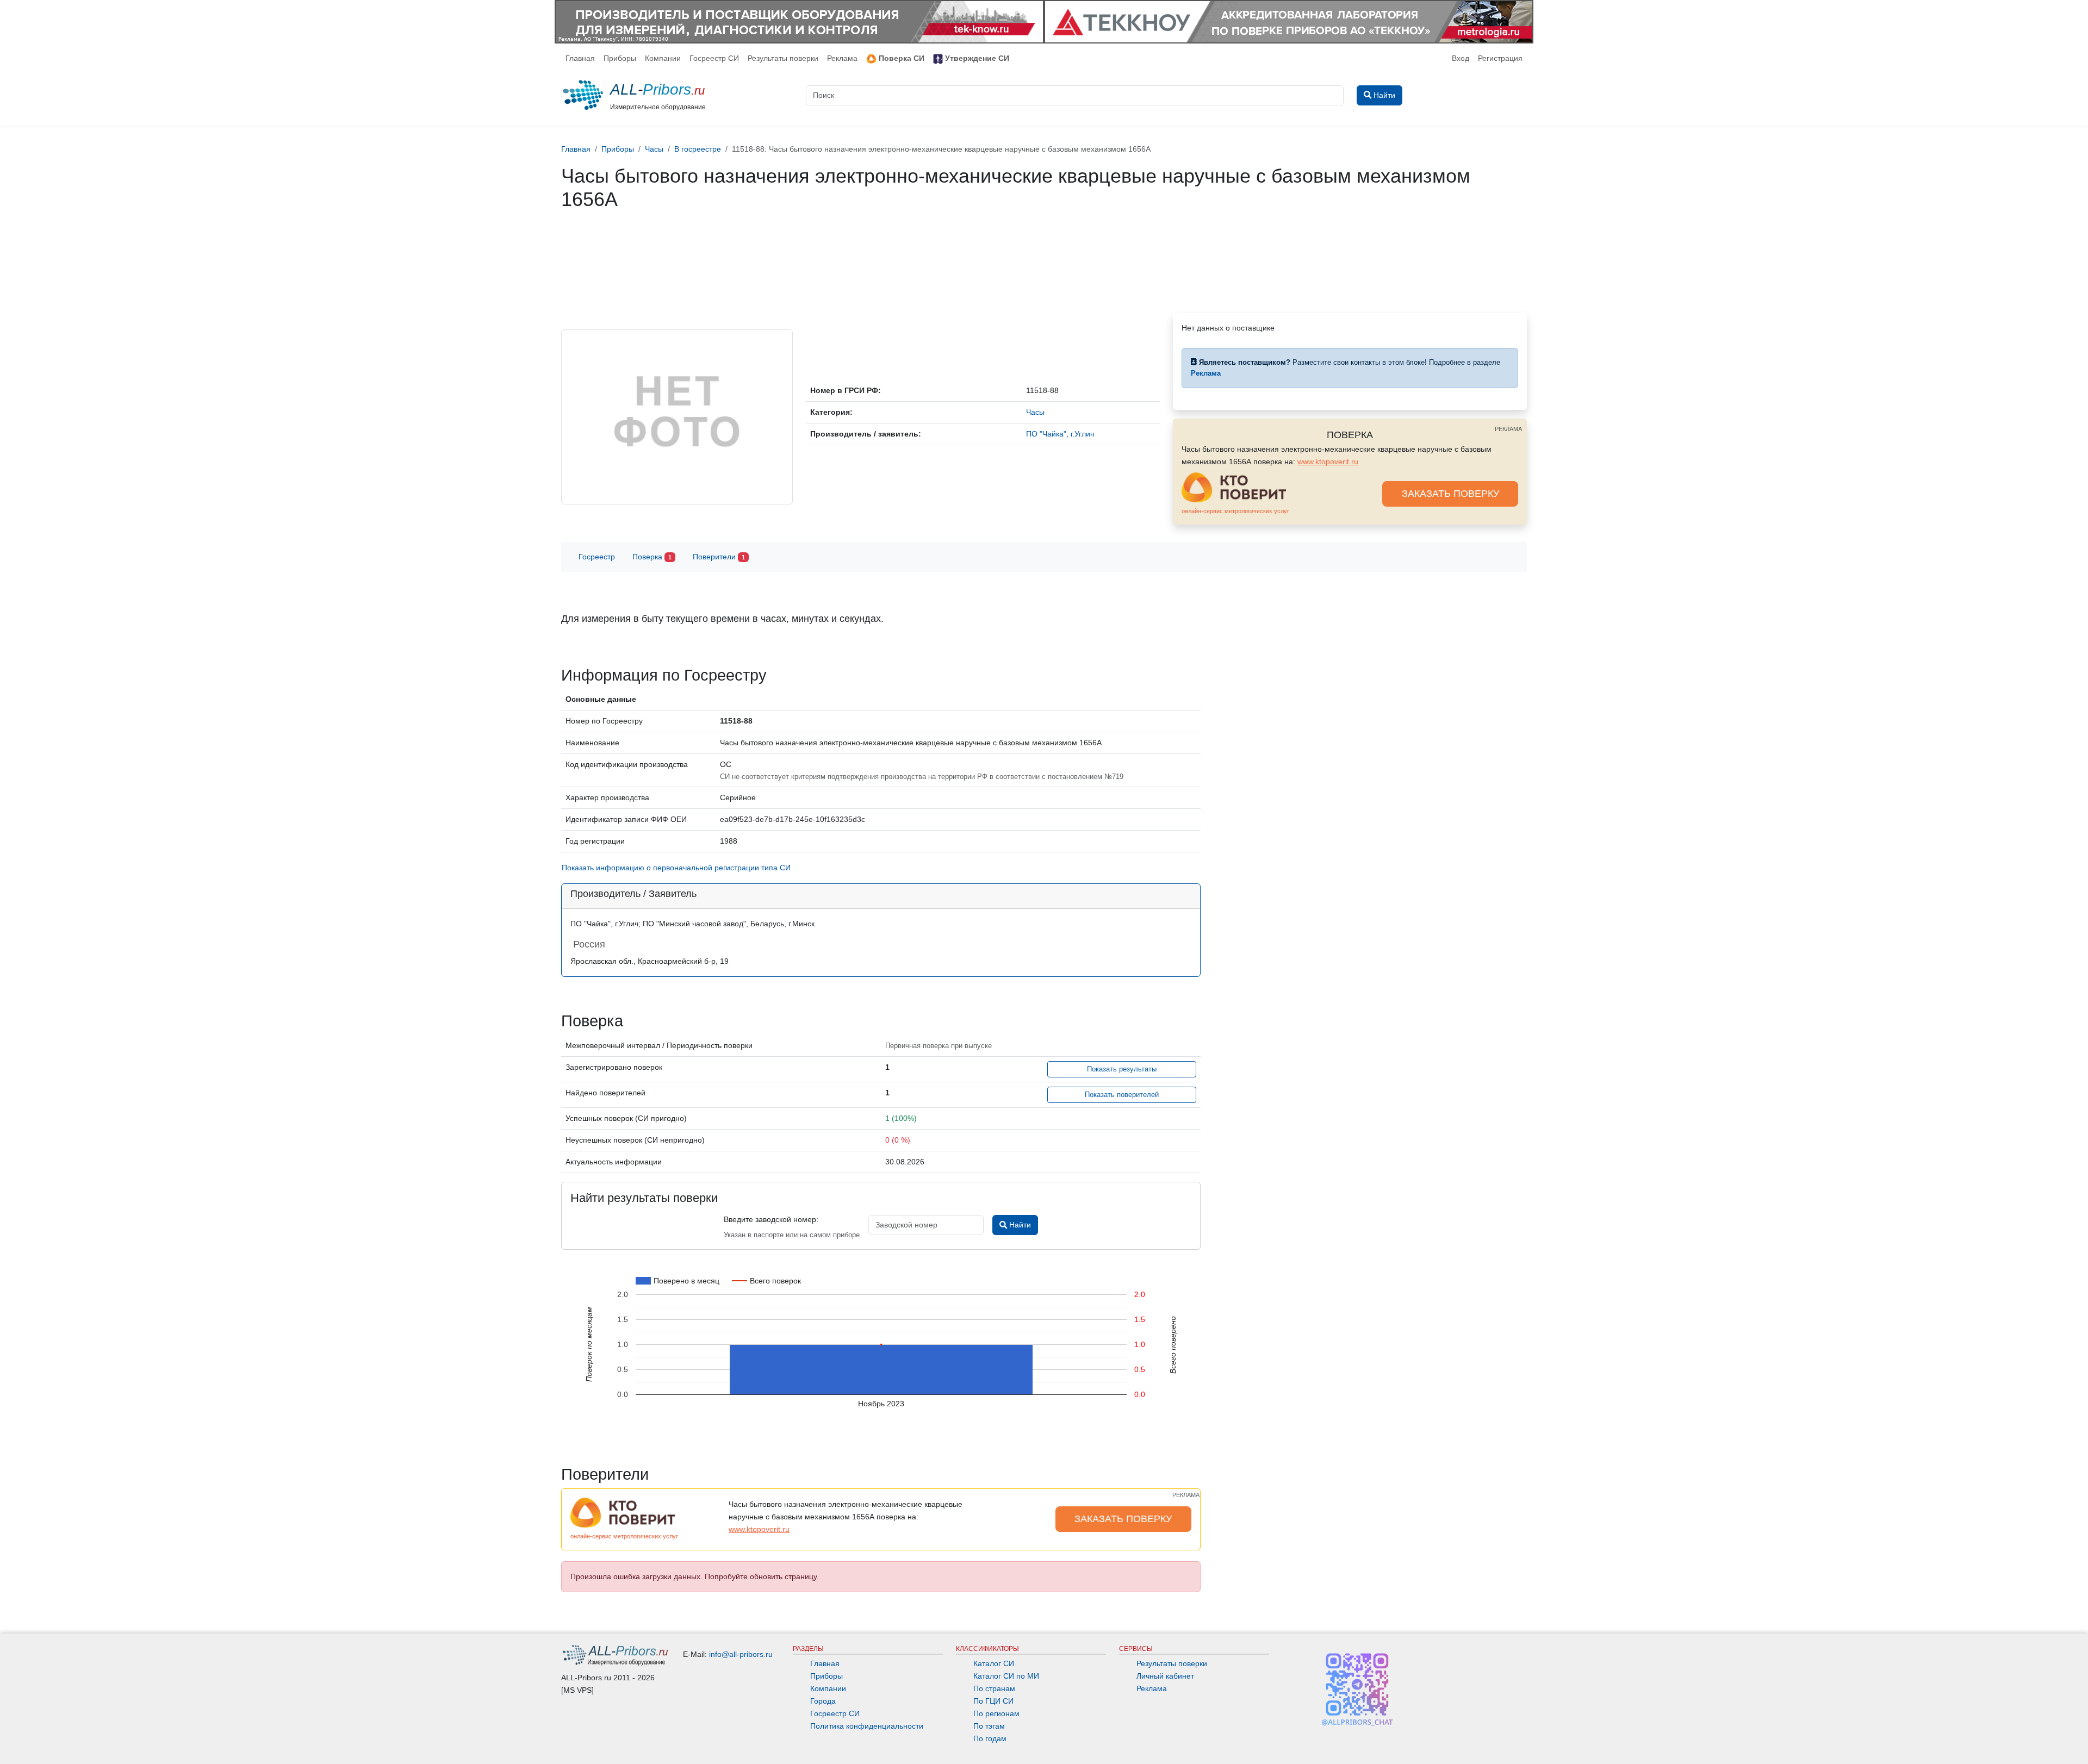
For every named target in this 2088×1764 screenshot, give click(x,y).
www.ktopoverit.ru (1328, 462)
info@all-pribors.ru (741, 1654)
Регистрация (1500, 58)
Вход (1461, 58)
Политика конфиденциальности (867, 1726)
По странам (994, 1688)
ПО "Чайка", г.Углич (1060, 434)
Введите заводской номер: (771, 1219)
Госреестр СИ (714, 58)
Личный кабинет (1165, 1676)
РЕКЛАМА (1508, 429)
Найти (1019, 1225)
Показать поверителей (1122, 1095)
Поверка (652, 557)
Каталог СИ (994, 1663)
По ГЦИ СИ (993, 1701)
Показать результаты (1122, 1069)
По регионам (996, 1713)
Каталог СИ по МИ (1006, 1676)
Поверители (719, 557)
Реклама (842, 58)
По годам (990, 1738)
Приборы (620, 58)
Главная (580, 58)
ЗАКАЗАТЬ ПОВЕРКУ (1450, 494)
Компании (663, 58)
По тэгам (989, 1726)
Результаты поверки (783, 58)
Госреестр (597, 557)
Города (823, 1701)
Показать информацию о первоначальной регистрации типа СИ (676, 868)
